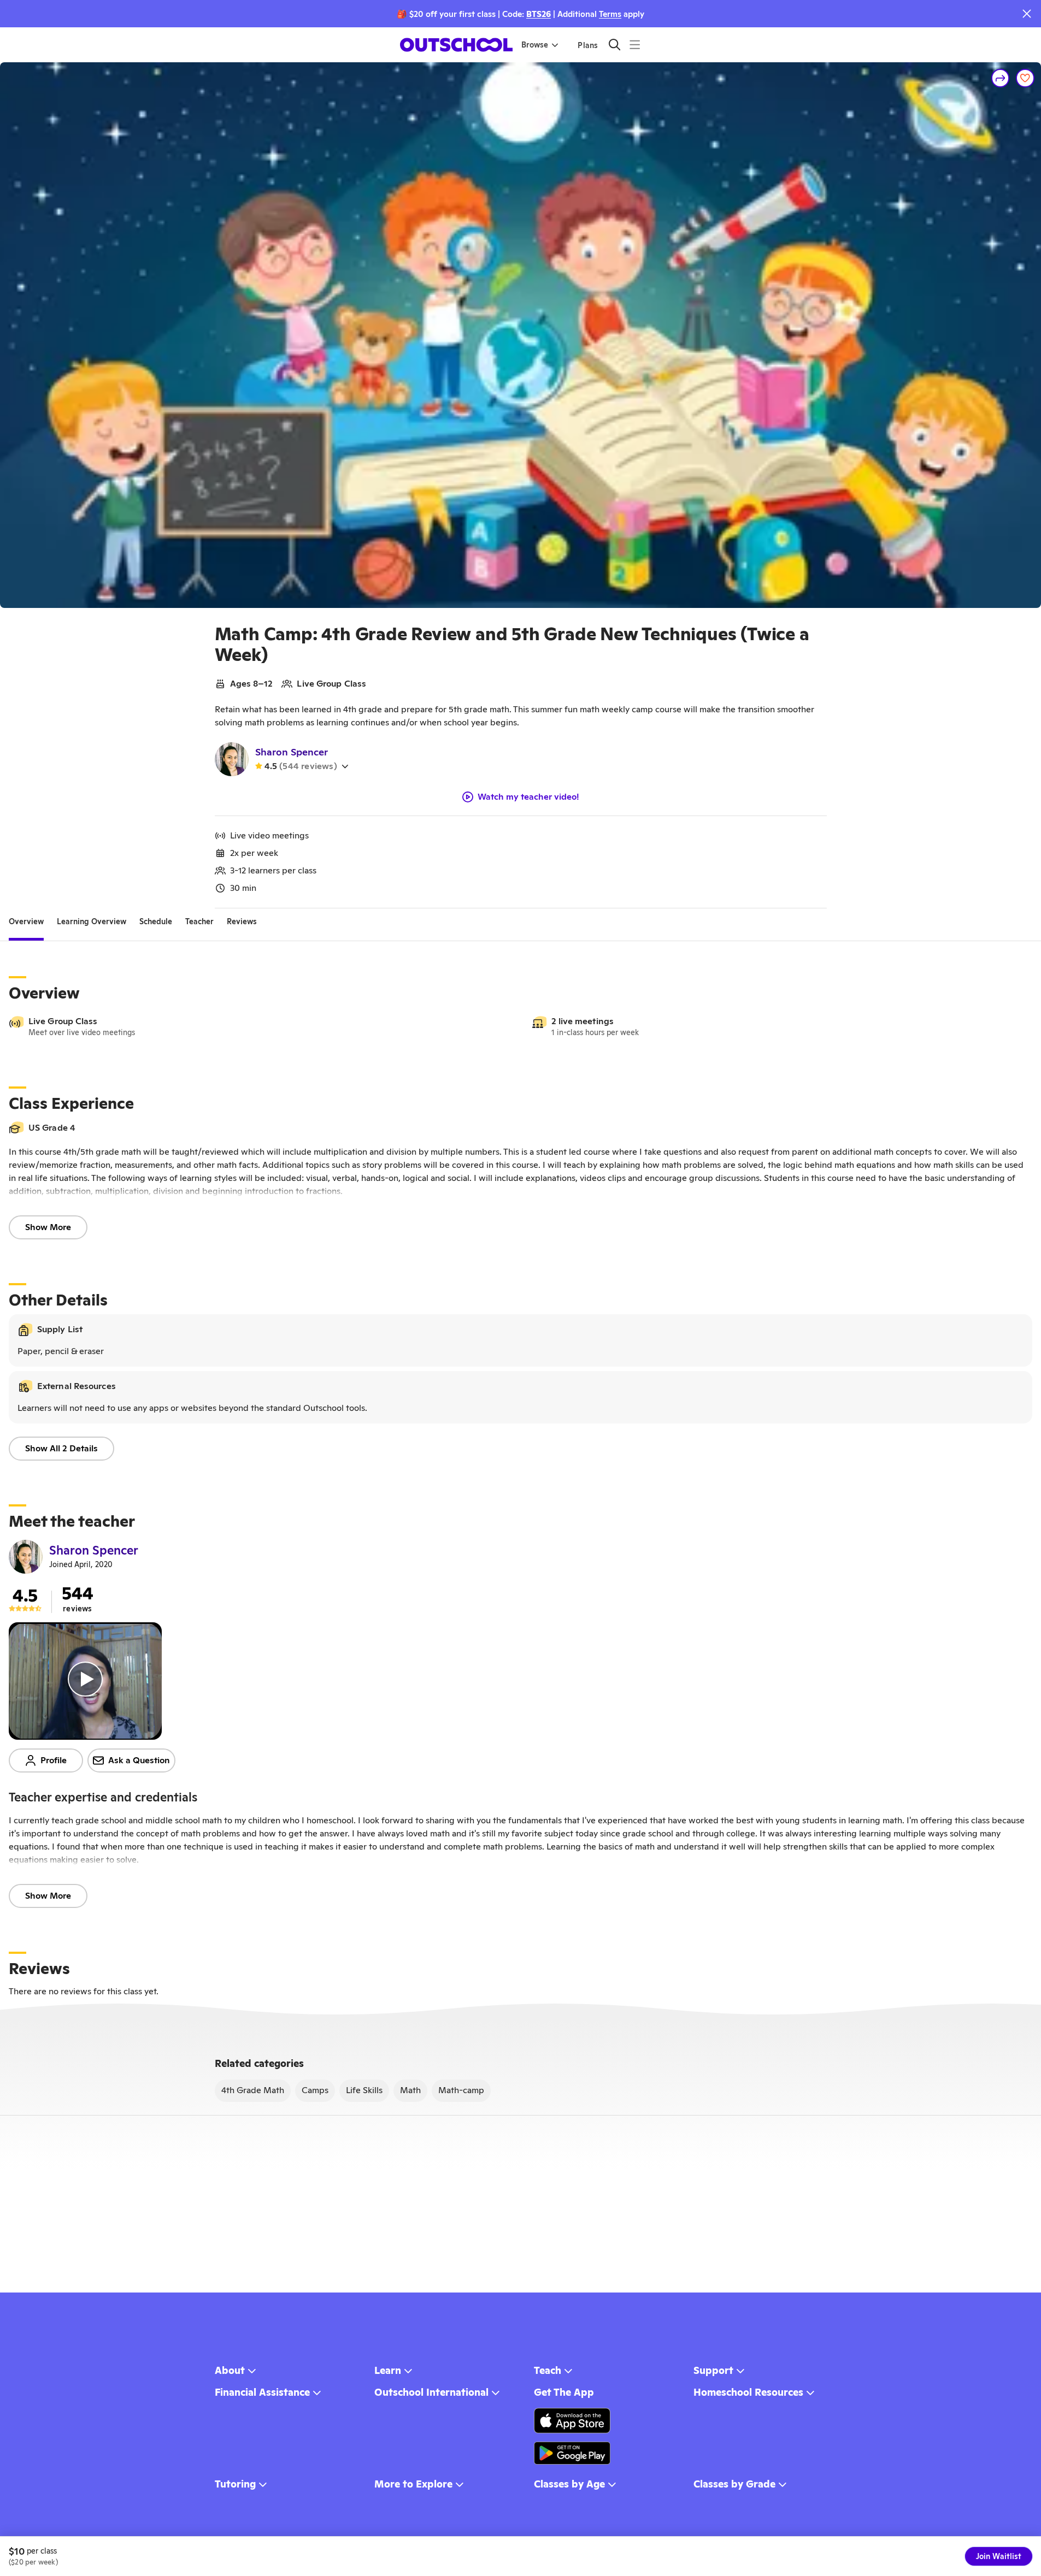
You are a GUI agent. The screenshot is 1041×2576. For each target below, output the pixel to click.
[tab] (26, 921)
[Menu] (635, 45)
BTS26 (539, 14)
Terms (610, 14)
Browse (535, 45)
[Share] (1001, 78)
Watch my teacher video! (528, 797)
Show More (48, 1227)
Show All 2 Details (61, 1448)
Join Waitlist (999, 2556)
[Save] (1025, 78)
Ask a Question (139, 1760)
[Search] (614, 45)
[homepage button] (456, 45)
